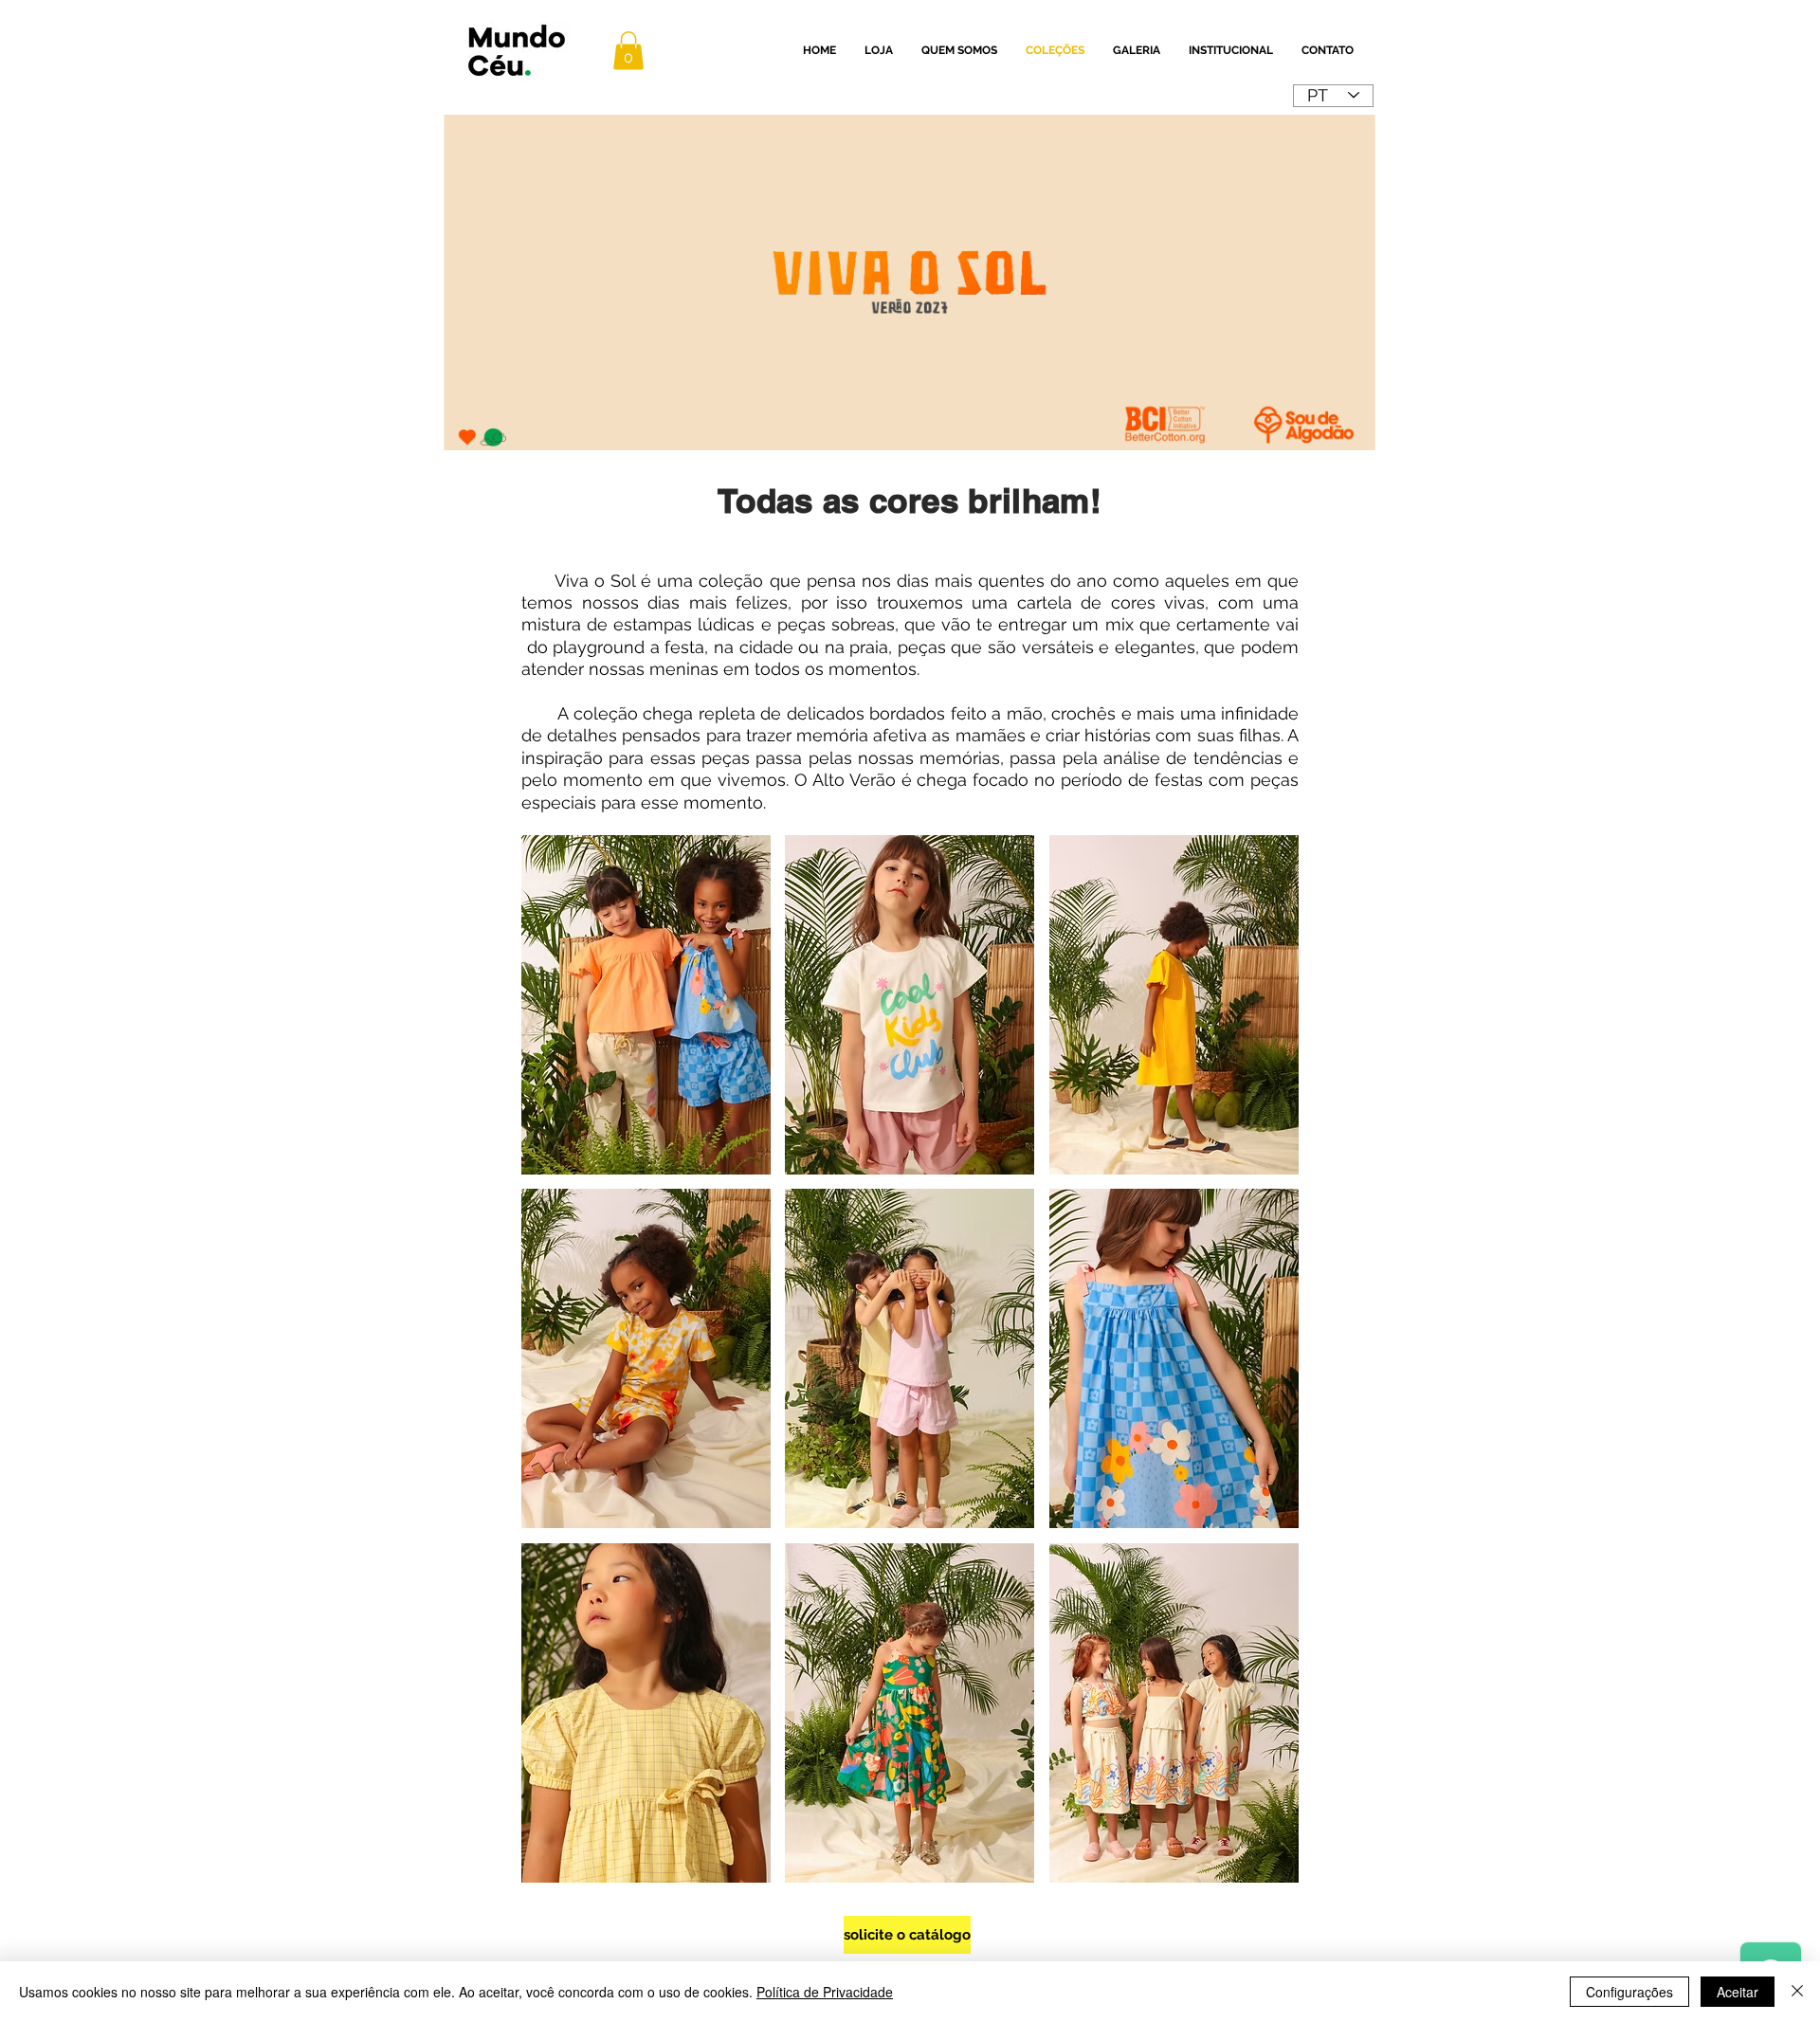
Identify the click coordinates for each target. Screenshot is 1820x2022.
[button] (628, 51)
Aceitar (1738, 1992)
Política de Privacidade (825, 1992)
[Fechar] (1797, 1992)
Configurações (1629, 1992)
